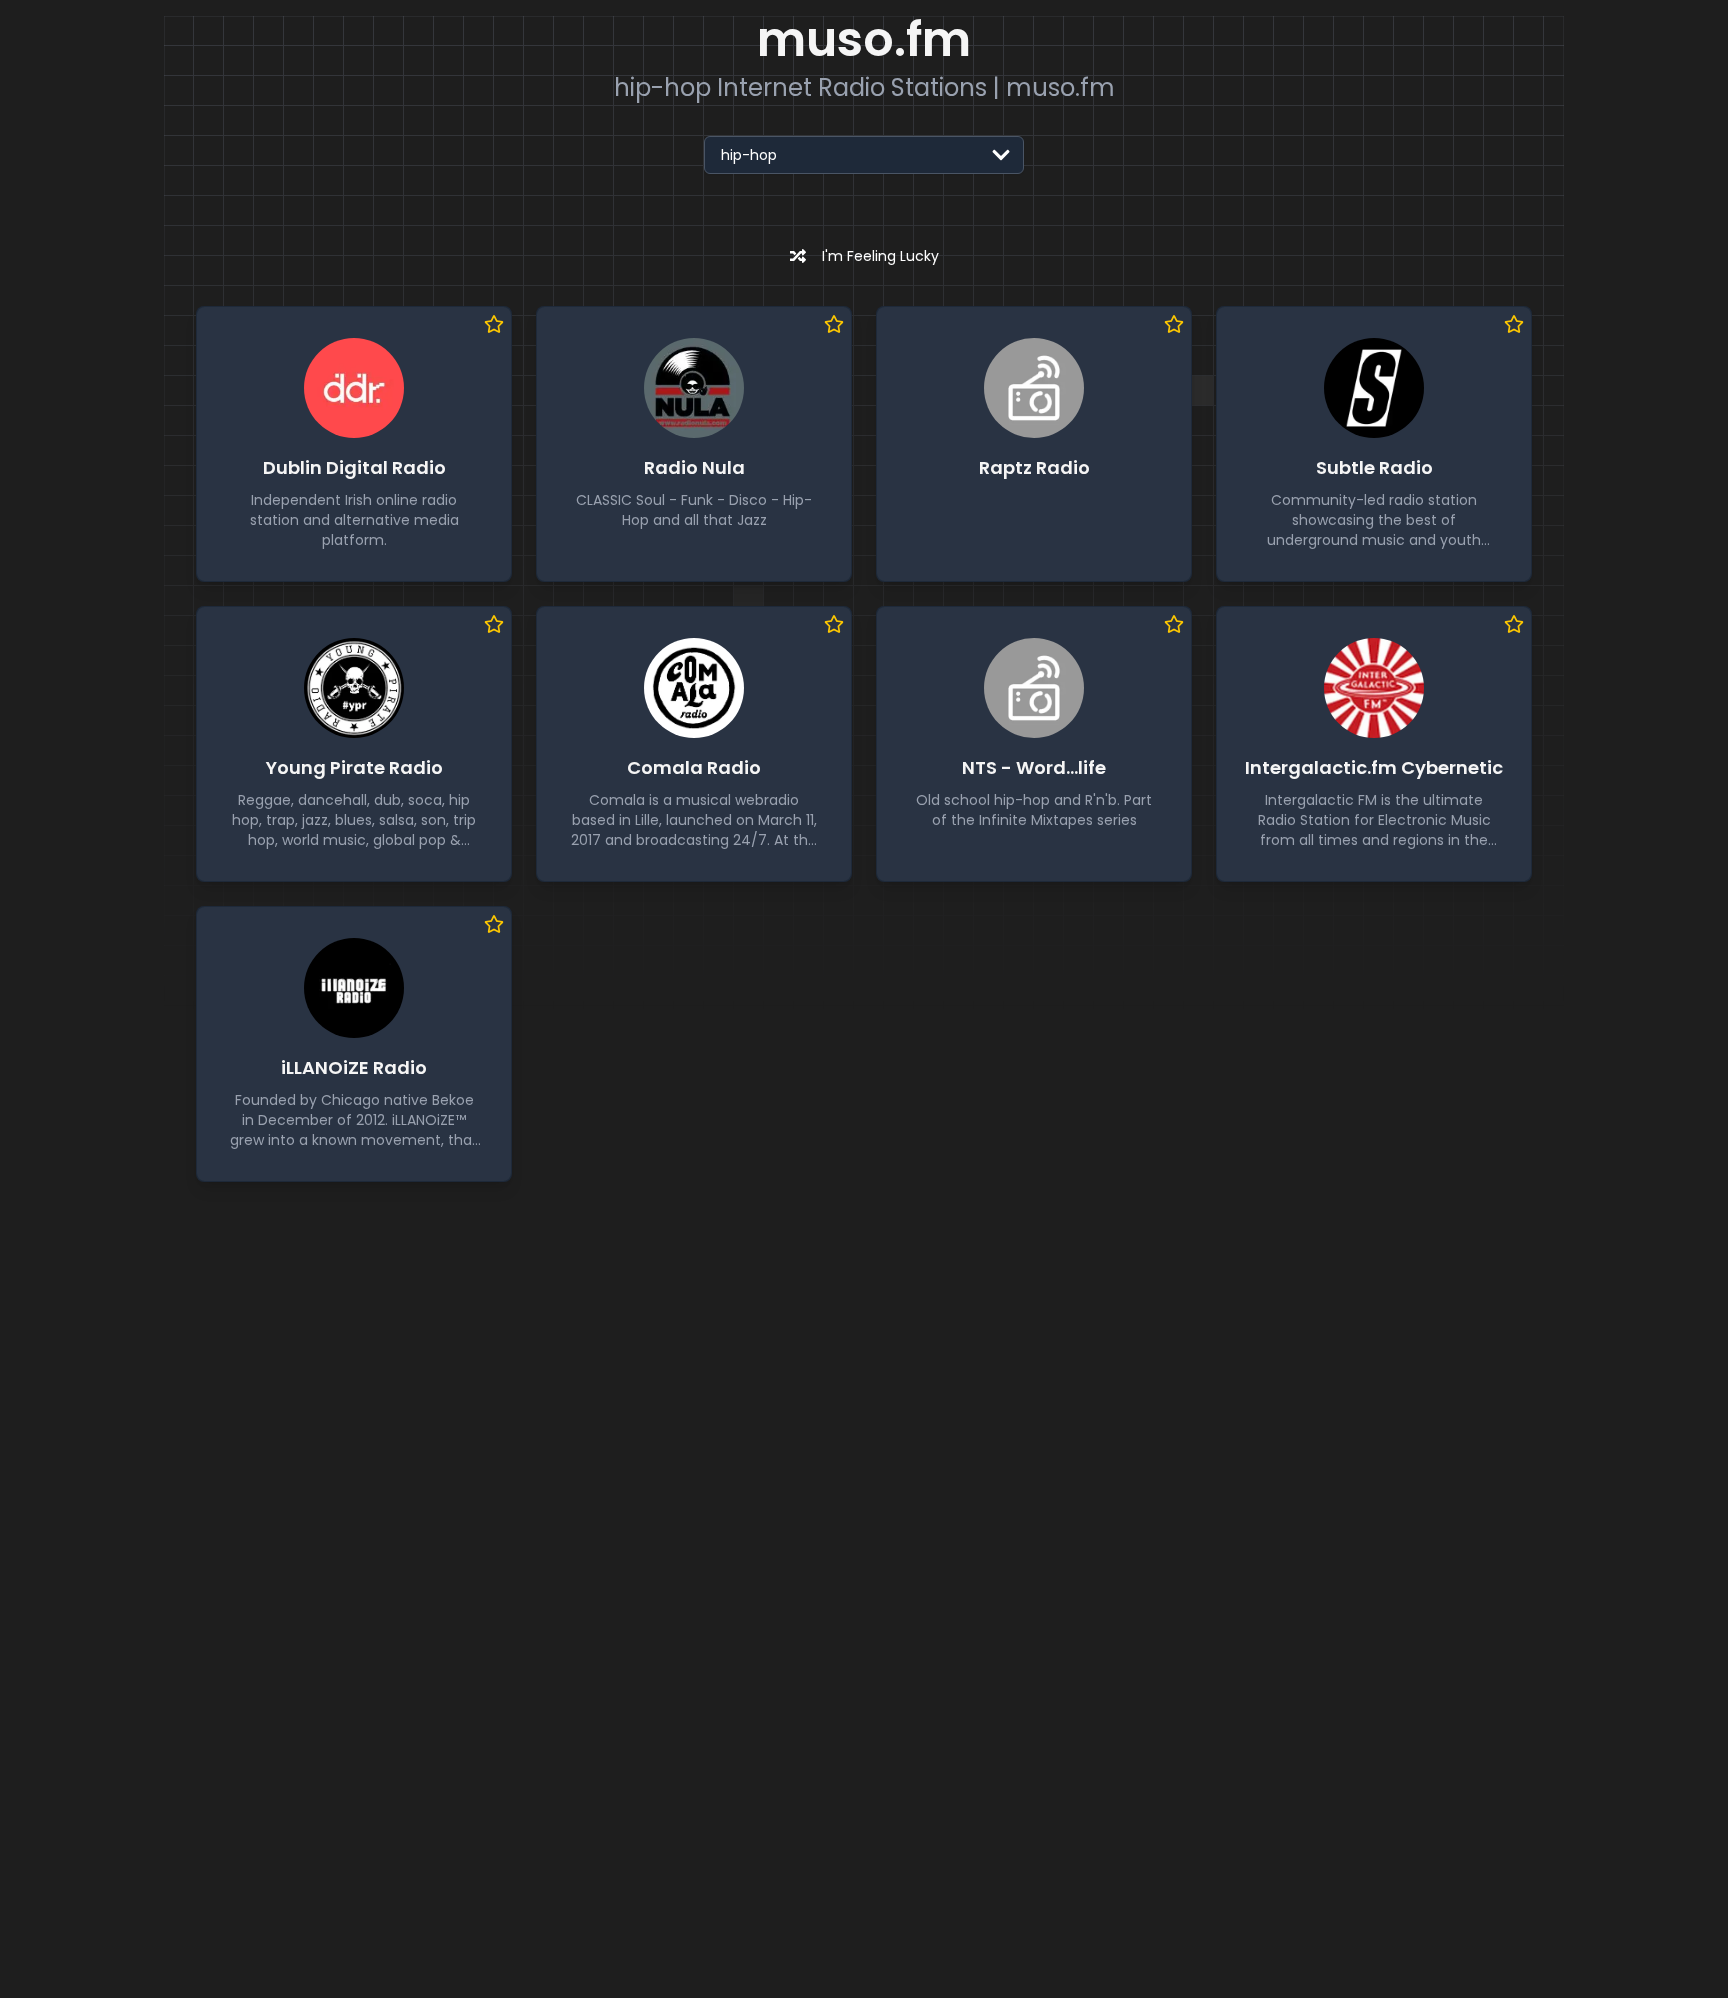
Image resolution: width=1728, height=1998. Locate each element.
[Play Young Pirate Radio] (354, 688)
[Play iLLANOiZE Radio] (354, 988)
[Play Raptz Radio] (1034, 388)
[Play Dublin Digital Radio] (354, 388)
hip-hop (749, 155)
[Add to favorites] (494, 324)
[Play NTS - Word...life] (1034, 688)
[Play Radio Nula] (694, 388)
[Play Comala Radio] (694, 688)
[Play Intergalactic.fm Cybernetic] (1374, 688)
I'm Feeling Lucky (880, 256)
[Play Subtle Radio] (1374, 388)
